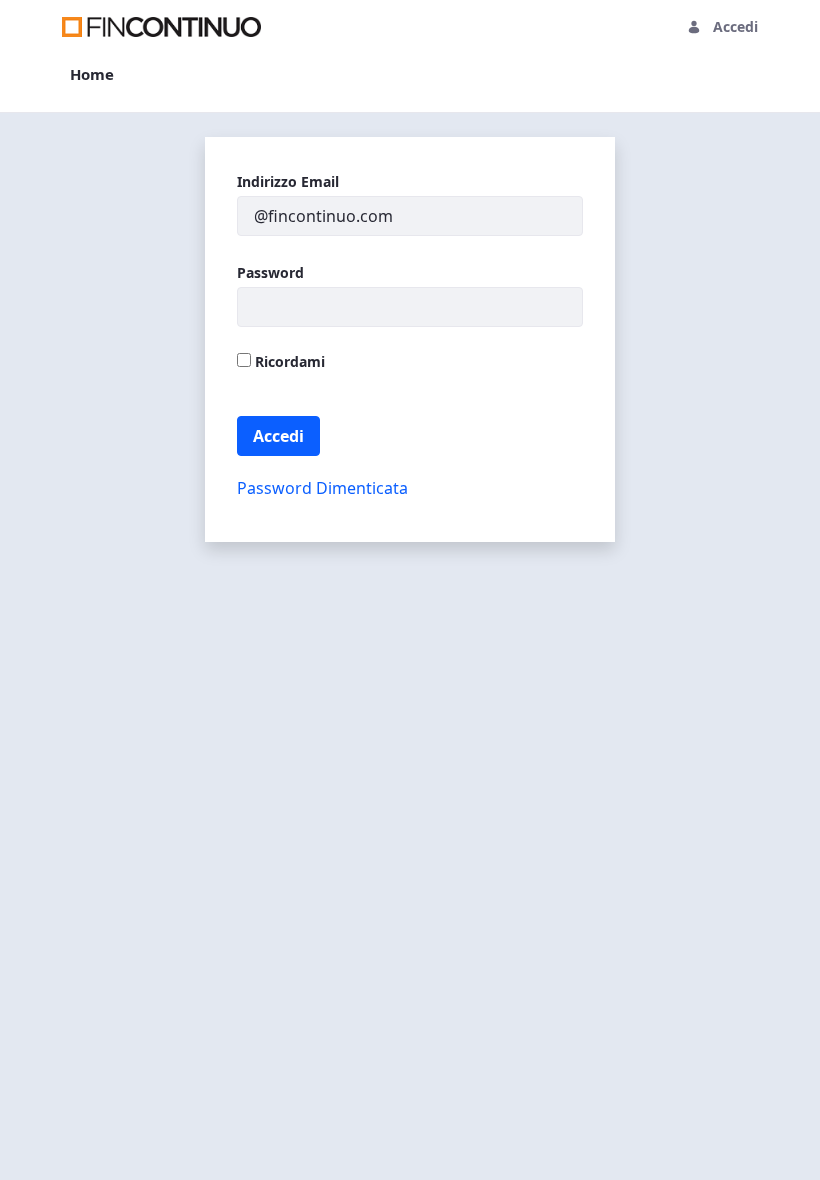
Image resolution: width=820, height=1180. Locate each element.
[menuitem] (92, 74)
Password (270, 272)
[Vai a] (165, 27)
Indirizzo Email (288, 181)
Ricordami (288, 361)
